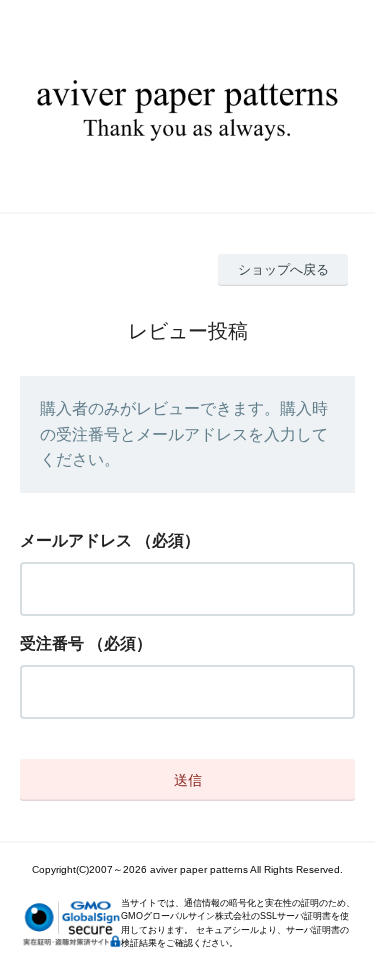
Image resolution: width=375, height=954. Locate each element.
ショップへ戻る (283, 269)
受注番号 (52, 643)
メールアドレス (76, 540)
